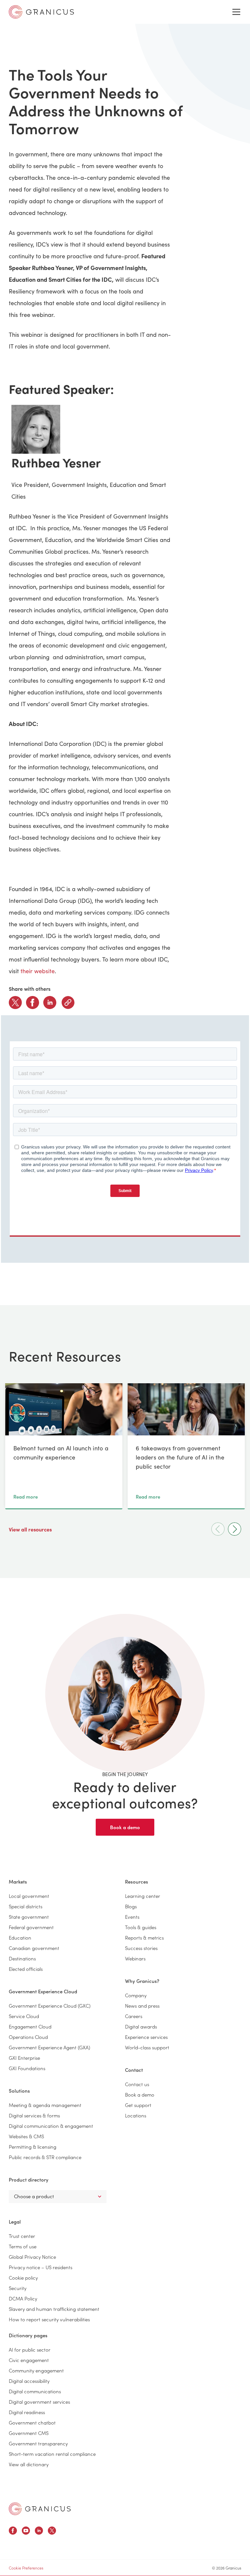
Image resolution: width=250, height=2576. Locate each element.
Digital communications (35, 2391)
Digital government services (39, 2402)
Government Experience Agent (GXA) (49, 2047)
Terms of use (23, 2246)
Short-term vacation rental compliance (52, 2454)
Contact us (137, 2084)
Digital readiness (27, 2412)
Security (18, 2288)
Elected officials (26, 1969)
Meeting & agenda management (45, 2105)
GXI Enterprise (24, 2058)
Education (20, 1937)
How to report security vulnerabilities (49, 2319)
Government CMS (29, 2433)
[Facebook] (33, 1003)
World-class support (147, 2047)
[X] (15, 1003)
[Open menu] (236, 12)
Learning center (143, 1896)
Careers (134, 2016)
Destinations (22, 1958)
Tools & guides (141, 1927)
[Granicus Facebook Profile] (13, 2532)
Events (132, 1917)
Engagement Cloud (30, 2026)
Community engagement (36, 2370)
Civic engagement (29, 2360)
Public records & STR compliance (45, 2157)
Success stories (141, 1948)
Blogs (131, 1906)
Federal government (31, 1927)
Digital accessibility (29, 2381)
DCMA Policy (23, 2298)
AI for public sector (30, 2349)
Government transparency (38, 2443)
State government (29, 1917)
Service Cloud (24, 2016)
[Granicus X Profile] (52, 2532)
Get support (138, 2105)
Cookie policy (23, 2277)
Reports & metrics (144, 1937)
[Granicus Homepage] (40, 2509)
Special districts (26, 1906)
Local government (29, 1896)
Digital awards (141, 2026)
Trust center (22, 2236)
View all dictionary (29, 2464)
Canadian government (34, 1948)
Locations (136, 2115)
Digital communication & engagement (51, 2126)
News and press (142, 2006)
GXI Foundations (27, 2068)
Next (235, 1529)
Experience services (146, 2037)
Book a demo (125, 1827)
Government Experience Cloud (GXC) (50, 2006)
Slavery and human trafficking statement (54, 2309)
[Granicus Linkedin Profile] (39, 2532)
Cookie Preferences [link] (26, 2568)
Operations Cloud (28, 2037)
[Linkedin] (50, 1003)
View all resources (31, 1529)
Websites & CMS (26, 2136)
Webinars (135, 1958)
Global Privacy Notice (32, 2257)
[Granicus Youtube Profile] (26, 2532)
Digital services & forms (34, 2115)
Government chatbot (32, 2422)
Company (136, 1995)
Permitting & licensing (33, 2147)
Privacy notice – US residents (41, 2267)
